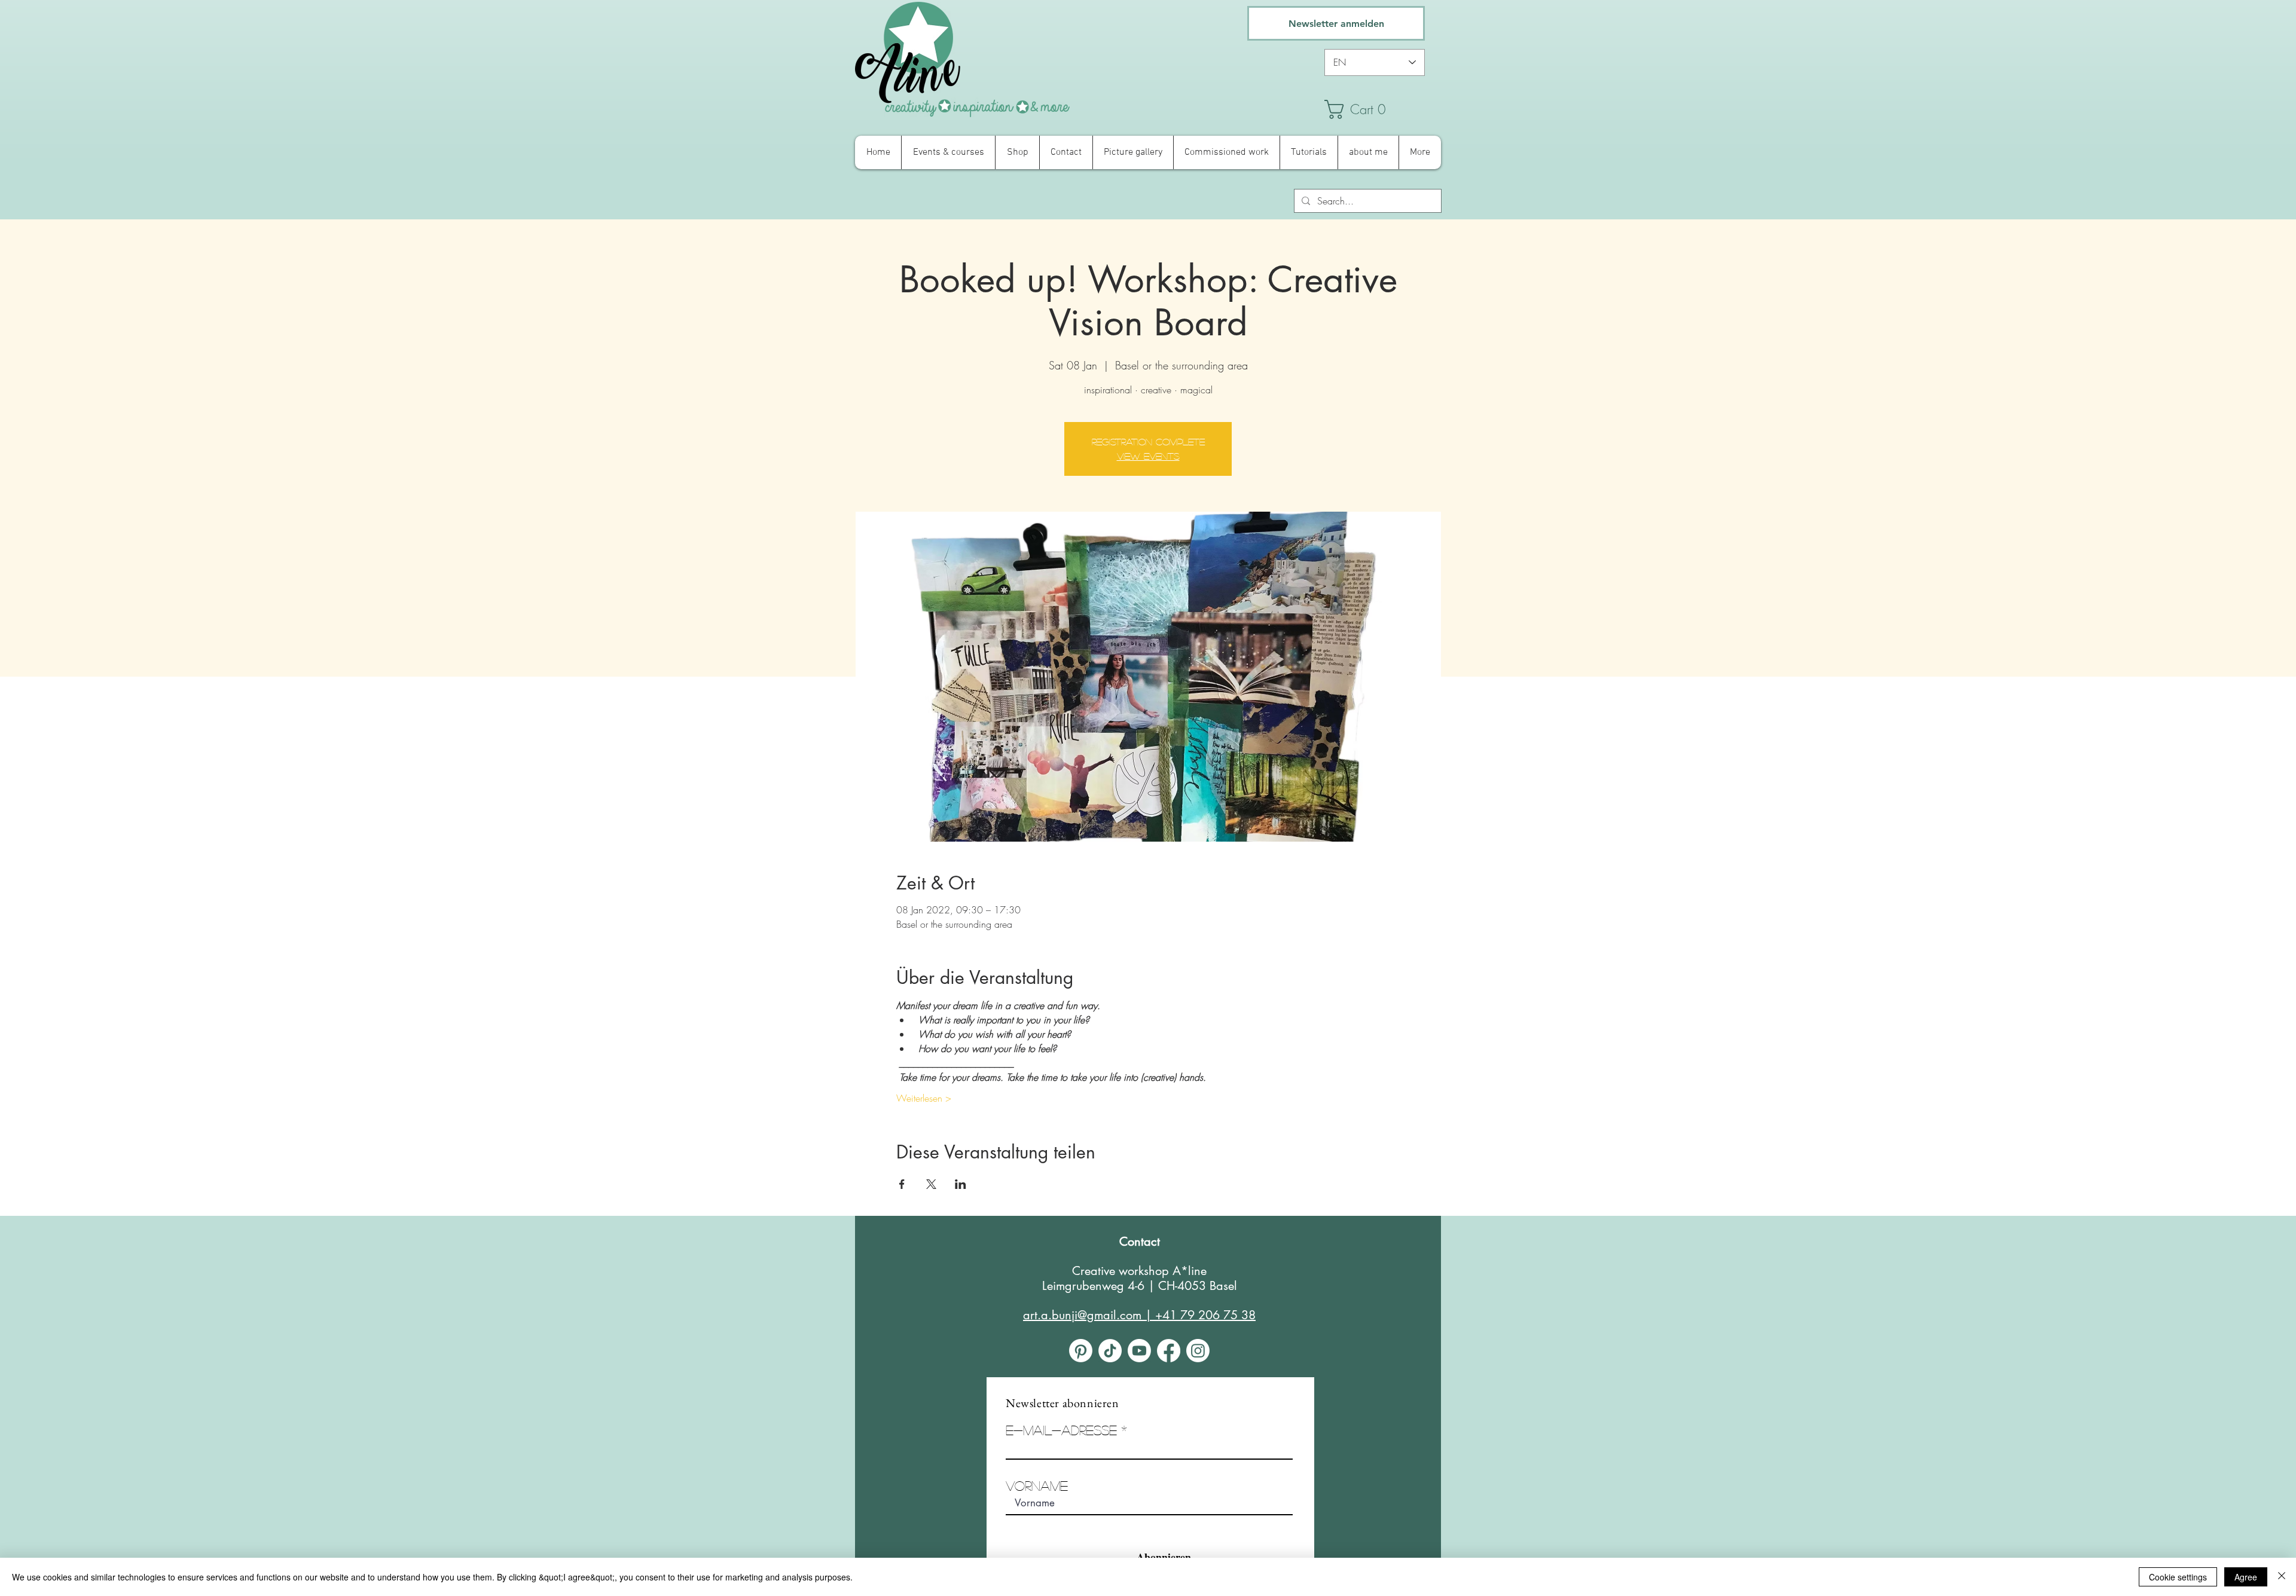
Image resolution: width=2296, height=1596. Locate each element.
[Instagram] (1198, 1351)
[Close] (2282, 1577)
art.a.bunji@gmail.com (1082, 1315)
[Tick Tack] (1110, 1351)
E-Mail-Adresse (1061, 1430)
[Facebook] (1169, 1351)
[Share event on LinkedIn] (961, 1184)
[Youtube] (1139, 1351)
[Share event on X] (931, 1184)
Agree (2246, 1577)
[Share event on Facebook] (902, 1184)
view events (1148, 456)
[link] (1381, 109)
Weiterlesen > (924, 1098)
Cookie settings (2178, 1577)
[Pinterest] (1081, 1351)
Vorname (1037, 1485)
